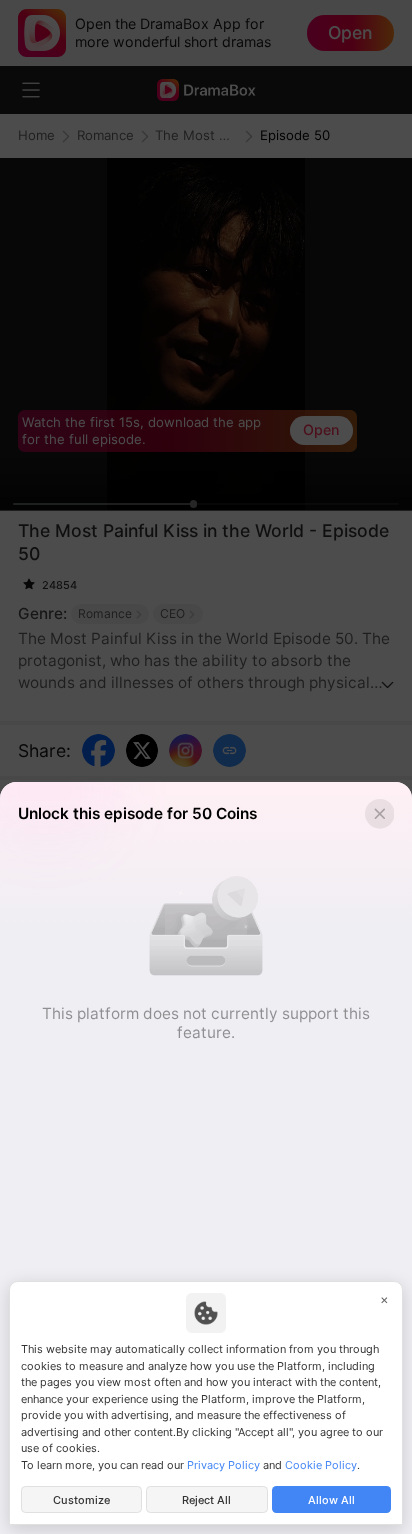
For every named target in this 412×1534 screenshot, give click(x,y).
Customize (81, 1500)
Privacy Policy (223, 1465)
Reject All (206, 1500)
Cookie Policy (321, 1465)
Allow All (331, 1500)
